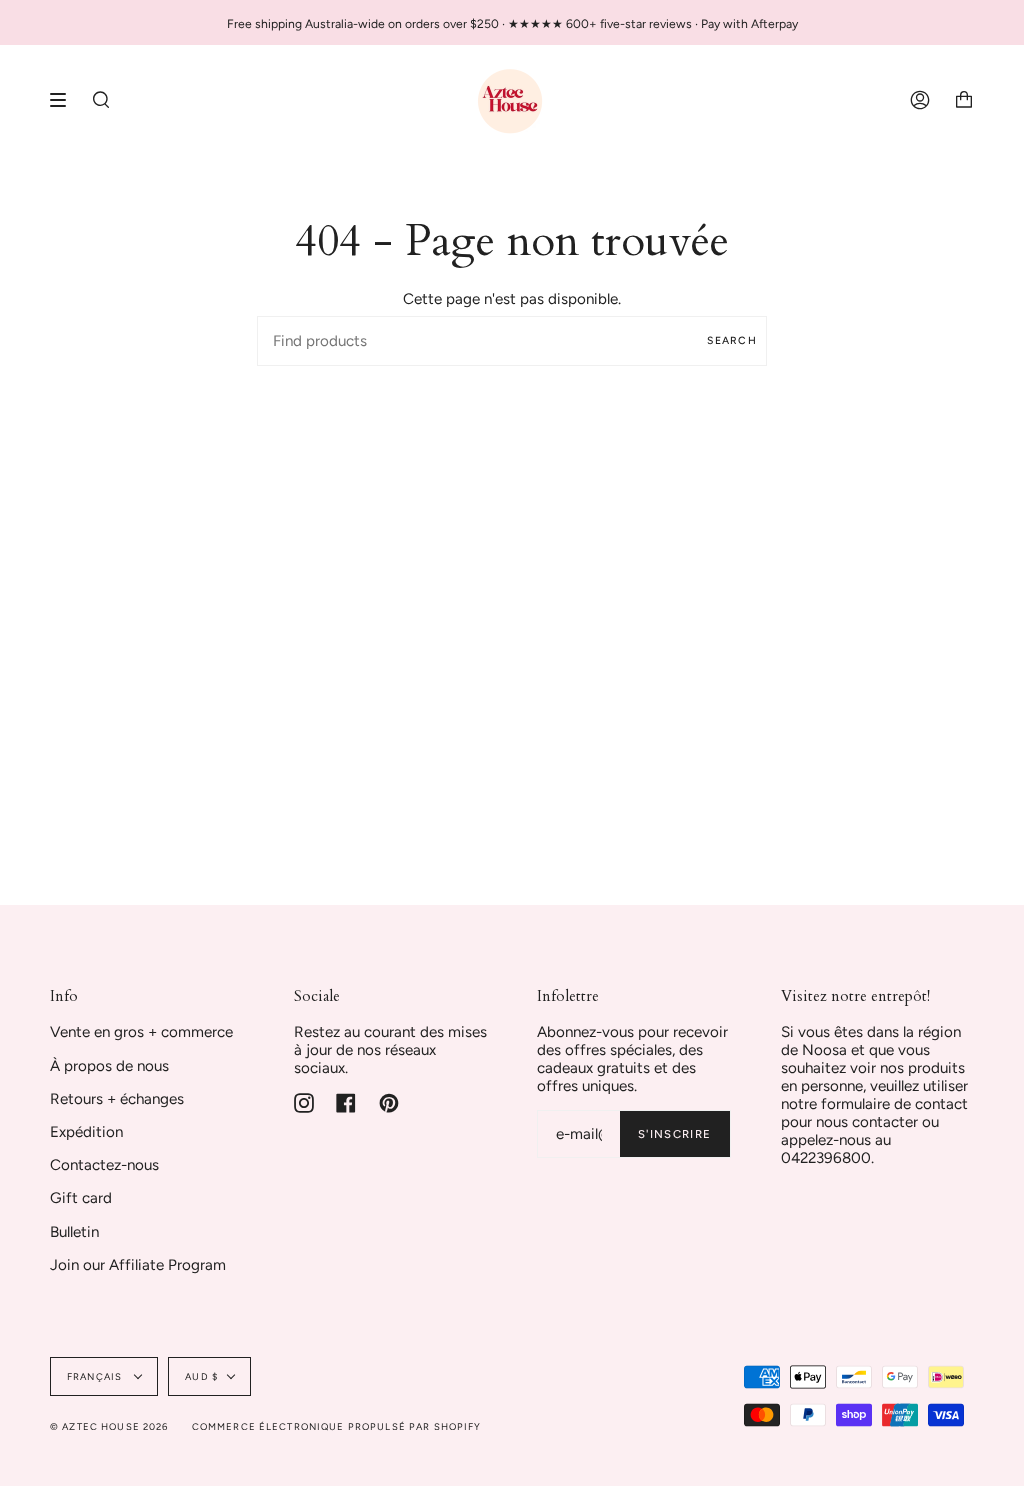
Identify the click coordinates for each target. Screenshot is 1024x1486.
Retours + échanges (117, 1099)
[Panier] (964, 100)
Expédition (86, 1132)
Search (732, 340)
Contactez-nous (104, 1165)
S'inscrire (675, 1134)
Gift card (81, 1198)
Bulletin (74, 1232)
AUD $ (201, 1376)
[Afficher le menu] (65, 100)
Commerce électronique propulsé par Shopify (337, 1426)
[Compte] (920, 100)
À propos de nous (109, 1066)
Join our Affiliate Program (138, 1265)
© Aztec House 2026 (109, 1426)
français (96, 1376)
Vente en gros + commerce (141, 1032)
